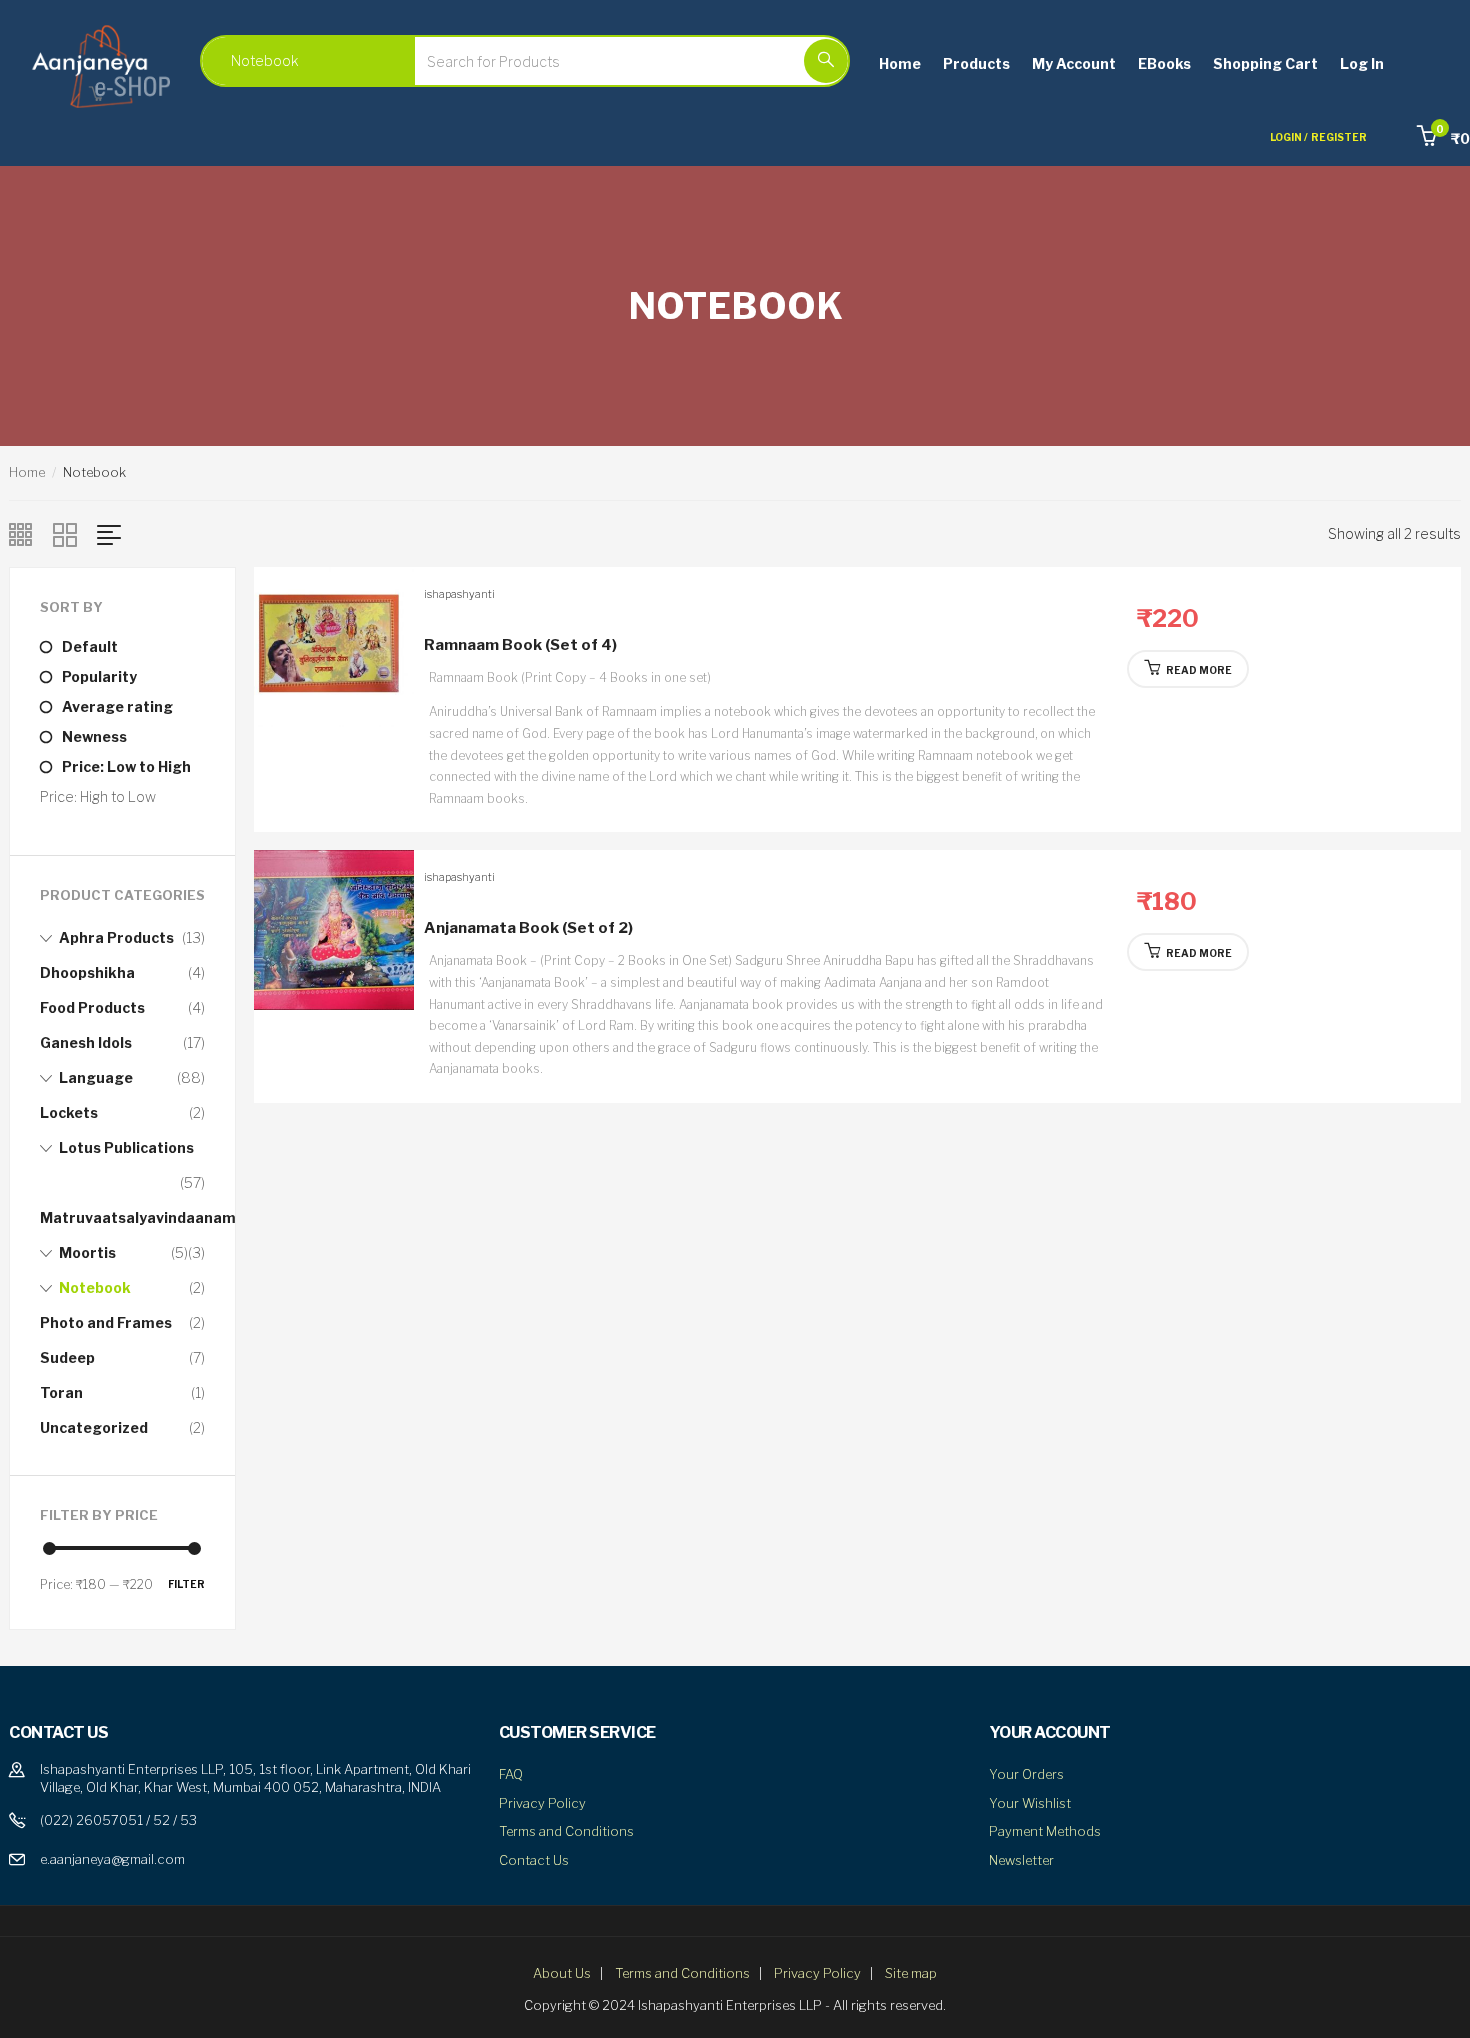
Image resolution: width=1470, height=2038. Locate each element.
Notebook (95, 1287)
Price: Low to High (126, 766)
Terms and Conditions (566, 1831)
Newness (94, 736)
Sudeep (67, 1357)
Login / (1289, 137)
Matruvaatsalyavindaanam (138, 1217)
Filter (186, 1584)
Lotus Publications (126, 1147)
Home (900, 63)
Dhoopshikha (87, 972)
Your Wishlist (1030, 1803)
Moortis (87, 1252)
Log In (1362, 63)
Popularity (99, 676)
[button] (1443, 138)
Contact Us (534, 1860)
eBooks (1164, 63)
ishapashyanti (459, 594)
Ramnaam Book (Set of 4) (520, 645)
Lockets (69, 1112)
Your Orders (1026, 1774)
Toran (61, 1392)
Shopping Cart (1265, 63)
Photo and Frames (106, 1322)
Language (96, 1077)
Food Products (92, 1007)
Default (90, 646)
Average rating (117, 706)
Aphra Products (116, 937)
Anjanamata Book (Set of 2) (528, 928)
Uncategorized (94, 1427)
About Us (562, 1973)
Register (1339, 137)
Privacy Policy (542, 1803)
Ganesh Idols (86, 1042)
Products (976, 63)
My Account (1074, 63)
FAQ (511, 1774)
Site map (911, 1973)
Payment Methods (1045, 1831)
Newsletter (1021, 1860)
